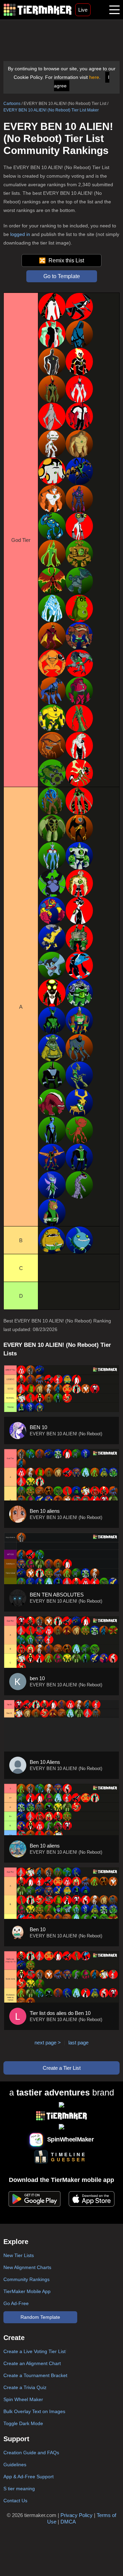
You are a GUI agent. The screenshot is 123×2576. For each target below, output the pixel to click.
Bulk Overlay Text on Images (34, 2411)
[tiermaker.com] (38, 10)
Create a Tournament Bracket (35, 2375)
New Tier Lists (19, 2255)
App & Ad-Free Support (29, 2477)
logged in (20, 234)
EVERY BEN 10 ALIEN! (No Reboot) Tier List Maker (51, 110)
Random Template (40, 2317)
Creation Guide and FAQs (31, 2453)
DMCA (68, 2522)
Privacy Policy (77, 2515)
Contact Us (15, 2501)
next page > (48, 2043)
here (94, 77)
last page (78, 2043)
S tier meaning (19, 2489)
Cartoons (12, 104)
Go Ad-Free (16, 2303)
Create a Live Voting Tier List (35, 2351)
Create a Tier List (62, 2068)
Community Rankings (26, 2279)
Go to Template (62, 276)
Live (83, 10)
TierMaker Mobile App (27, 2291)
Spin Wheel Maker (23, 2399)
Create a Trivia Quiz (25, 2387)
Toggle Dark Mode (23, 2423)
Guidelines (15, 2465)
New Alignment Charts (27, 2267)
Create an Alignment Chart (32, 2363)
